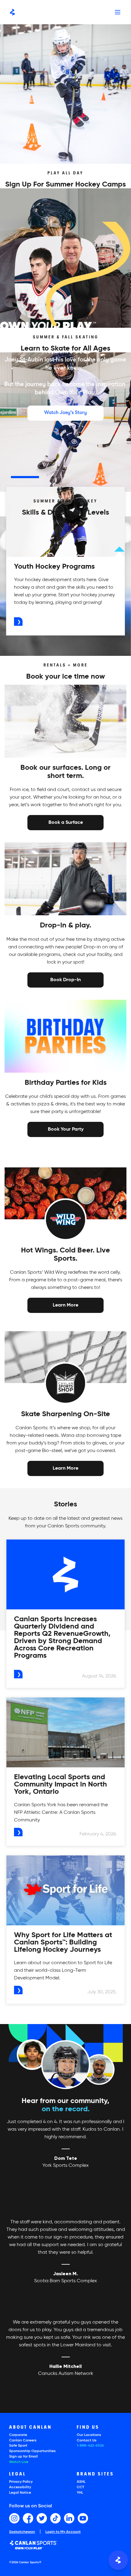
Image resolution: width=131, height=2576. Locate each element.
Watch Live (19, 2462)
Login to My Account (63, 2532)
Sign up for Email (23, 2457)
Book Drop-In (65, 979)
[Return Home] (12, 12)
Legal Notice (20, 2493)
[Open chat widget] (118, 2560)
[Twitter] (42, 2518)
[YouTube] (83, 2518)
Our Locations (89, 2435)
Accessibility (20, 2487)
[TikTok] (55, 2518)
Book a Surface (66, 822)
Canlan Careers (23, 2441)
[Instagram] (14, 2518)
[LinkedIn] (69, 2518)
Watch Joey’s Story (65, 413)
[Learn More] (65, 1305)
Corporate (18, 2435)
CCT (80, 2487)
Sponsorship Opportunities (32, 2451)
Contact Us (87, 2441)
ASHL (81, 2482)
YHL (80, 2493)
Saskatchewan (22, 2532)
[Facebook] (28, 2518)
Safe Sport (18, 2446)
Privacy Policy (21, 2482)
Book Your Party (66, 1129)
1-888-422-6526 (90, 2446)
